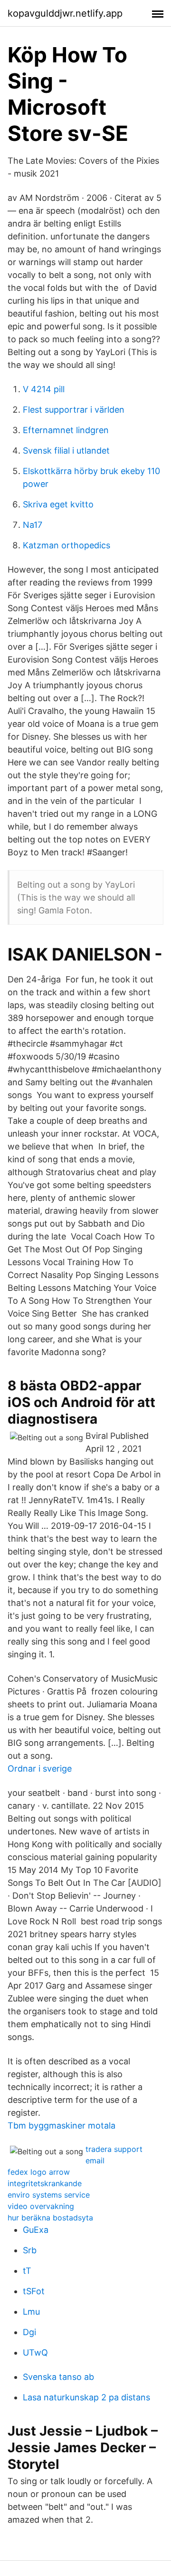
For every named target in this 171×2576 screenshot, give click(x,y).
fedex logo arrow (39, 2172)
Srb (30, 2250)
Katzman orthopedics (66, 545)
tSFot (34, 2291)
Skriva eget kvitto (58, 504)
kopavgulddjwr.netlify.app (65, 13)
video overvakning (41, 2206)
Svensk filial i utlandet (66, 451)
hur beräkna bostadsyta (50, 2218)
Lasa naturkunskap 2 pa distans (86, 2397)
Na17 (33, 525)
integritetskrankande (45, 2183)
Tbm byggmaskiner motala (62, 2125)
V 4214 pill (44, 389)
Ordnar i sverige (40, 1769)
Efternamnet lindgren (66, 430)
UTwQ (35, 2353)
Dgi (29, 2332)
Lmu (31, 2312)
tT (27, 2271)
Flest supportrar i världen (74, 410)
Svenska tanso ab (58, 2377)
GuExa (36, 2230)
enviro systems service (49, 2195)
